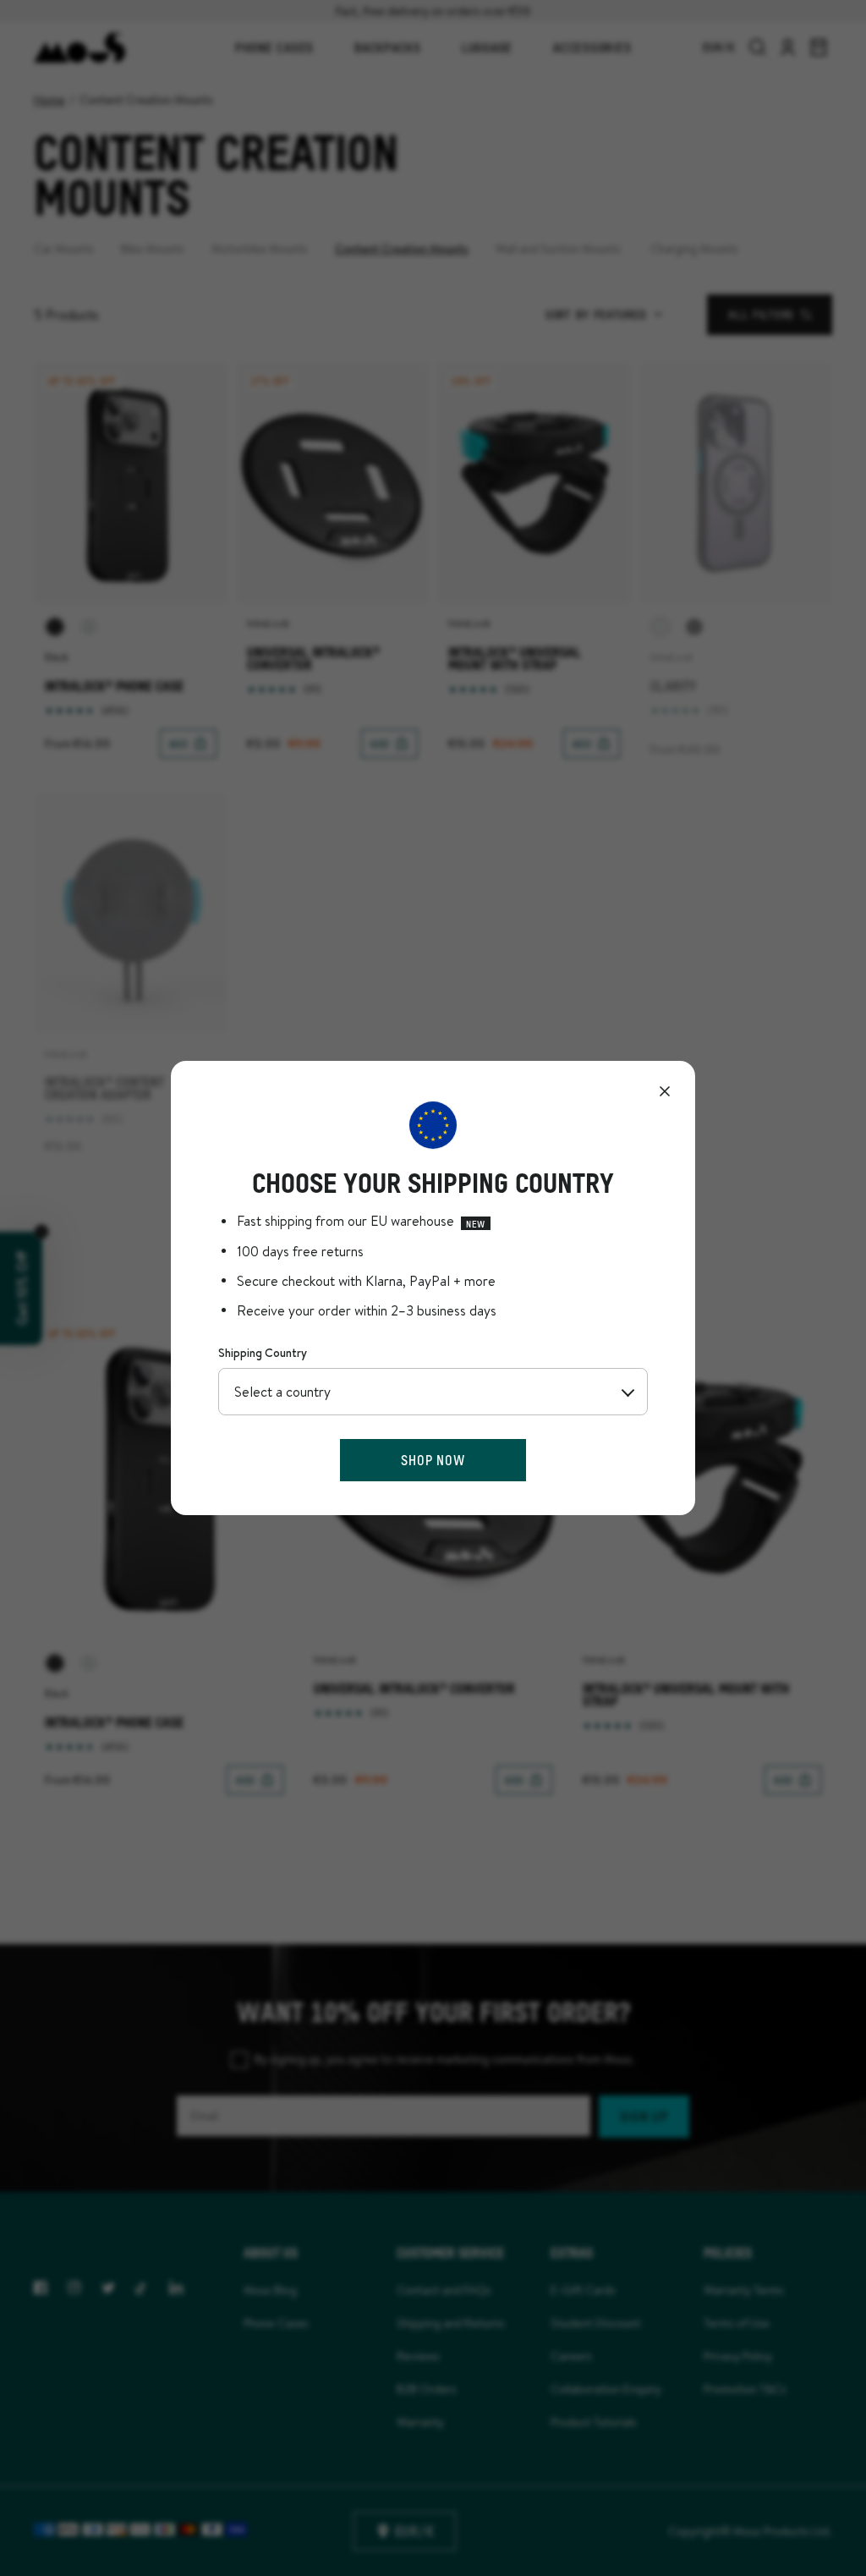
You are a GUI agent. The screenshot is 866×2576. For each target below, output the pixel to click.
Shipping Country (263, 1353)
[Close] (665, 1091)
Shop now (433, 1460)
